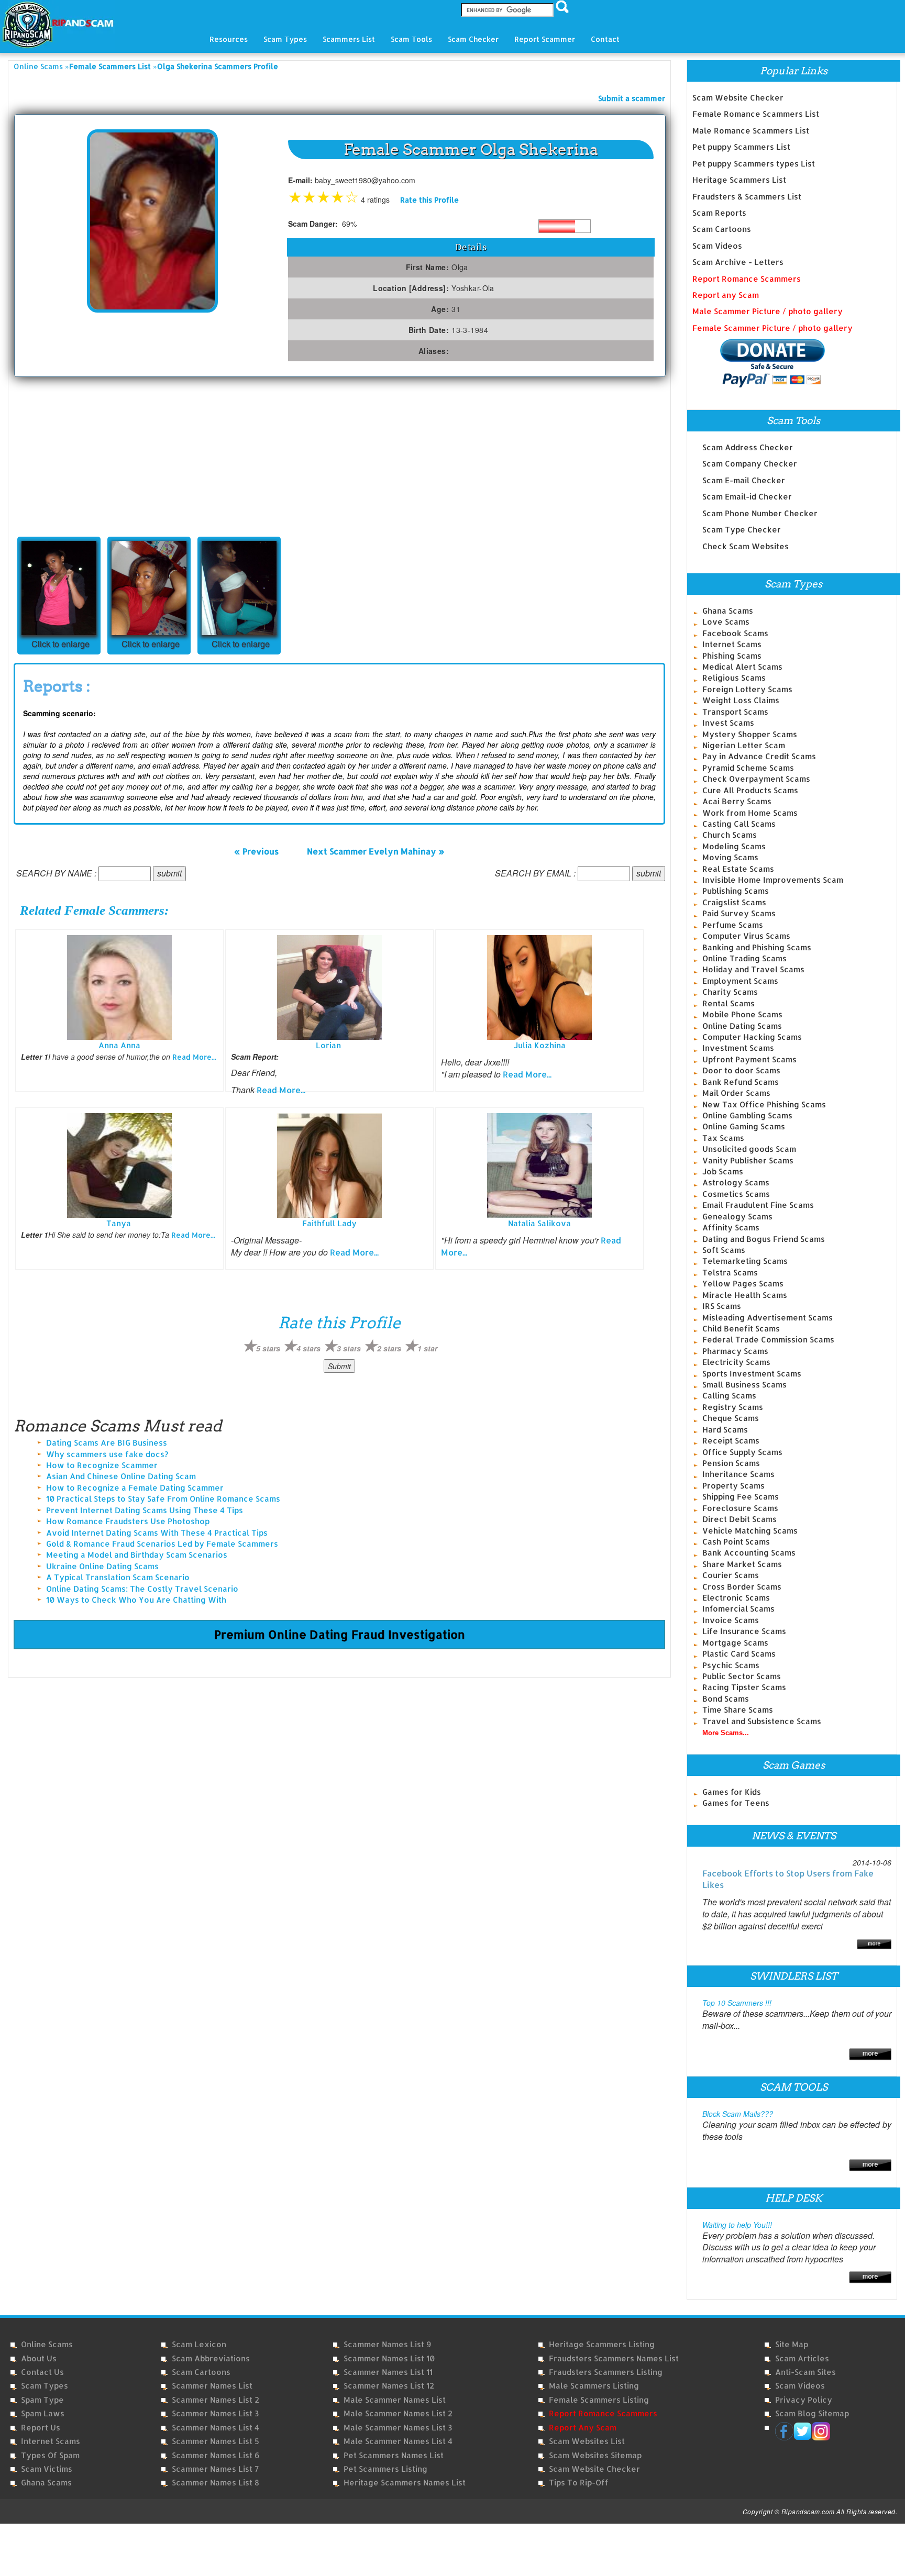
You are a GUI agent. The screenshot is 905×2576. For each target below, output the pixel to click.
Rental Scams (729, 1003)
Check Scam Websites (746, 546)
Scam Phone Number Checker (760, 513)
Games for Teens (736, 1803)
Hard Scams (725, 1430)
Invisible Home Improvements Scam (773, 880)
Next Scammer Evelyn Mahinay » (376, 851)
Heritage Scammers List (739, 180)
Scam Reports (719, 213)
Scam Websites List (587, 2441)
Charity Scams (730, 992)
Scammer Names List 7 (215, 2469)
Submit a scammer (632, 98)
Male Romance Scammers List (751, 131)
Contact (605, 39)
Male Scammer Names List (395, 2400)
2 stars (389, 1348)
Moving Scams (730, 857)
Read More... (194, 1057)
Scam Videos (717, 246)
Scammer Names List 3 (215, 2413)
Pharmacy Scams (735, 1351)
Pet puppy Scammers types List (754, 164)
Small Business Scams (744, 1385)
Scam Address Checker (748, 447)
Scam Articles (802, 2358)
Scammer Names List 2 (216, 2400)
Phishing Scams (732, 656)
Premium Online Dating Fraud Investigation (340, 1634)
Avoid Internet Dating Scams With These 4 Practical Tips (157, 1533)
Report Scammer (545, 39)
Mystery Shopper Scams (750, 734)
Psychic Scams (731, 1665)
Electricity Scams (736, 1362)
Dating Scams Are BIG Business (107, 1443)
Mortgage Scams (735, 1643)
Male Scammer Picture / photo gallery (768, 311)
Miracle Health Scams (745, 1295)
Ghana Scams (728, 611)
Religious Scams (734, 678)
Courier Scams (731, 1575)
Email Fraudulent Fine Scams (758, 1205)
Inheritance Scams (738, 1474)
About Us (39, 2358)
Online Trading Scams (744, 958)
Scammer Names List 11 (388, 2372)
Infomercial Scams (738, 1609)
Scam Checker (473, 39)
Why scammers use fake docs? (107, 1454)
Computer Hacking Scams (752, 1037)
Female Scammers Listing (599, 2400)
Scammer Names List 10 (389, 2358)
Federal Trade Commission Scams (768, 1340)
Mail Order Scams (736, 1093)
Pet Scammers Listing (385, 2469)
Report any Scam (726, 295)
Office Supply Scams (742, 1452)
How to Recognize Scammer (102, 1465)
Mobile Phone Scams (742, 1014)
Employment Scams (740, 981)
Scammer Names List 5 (216, 2441)
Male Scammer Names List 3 (398, 2428)
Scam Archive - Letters (738, 262)
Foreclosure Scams (740, 1508)
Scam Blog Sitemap (812, 2413)
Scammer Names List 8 (216, 2483)
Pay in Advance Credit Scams (759, 756)
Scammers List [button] (349, 39)
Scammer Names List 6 (216, 2455)
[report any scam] (759, 363)
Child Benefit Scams (741, 1329)
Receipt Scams (731, 1441)
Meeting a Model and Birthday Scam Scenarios (137, 1555)
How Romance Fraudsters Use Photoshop (128, 1521)
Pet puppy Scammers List (741, 147)
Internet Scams (732, 644)
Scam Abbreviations (211, 2358)
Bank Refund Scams (741, 1082)
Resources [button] (229, 39)
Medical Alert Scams (742, 667)
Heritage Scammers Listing (602, 2344)
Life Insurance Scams (744, 1631)
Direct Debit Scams (740, 1519)
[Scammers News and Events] (874, 1943)
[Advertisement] (92, 456)
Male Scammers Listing (594, 2386)
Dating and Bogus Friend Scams (764, 1239)
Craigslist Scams (734, 902)
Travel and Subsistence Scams (762, 1721)
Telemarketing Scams (745, 1261)
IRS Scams (722, 1306)
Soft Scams (724, 1250)
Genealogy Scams (737, 1217)
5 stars (268, 1348)
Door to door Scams (741, 1070)
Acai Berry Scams (737, 801)
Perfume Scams (733, 925)
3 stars (349, 1348)
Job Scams (723, 1172)
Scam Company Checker (750, 464)
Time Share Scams (738, 1710)
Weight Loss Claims (741, 700)
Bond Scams (726, 1699)
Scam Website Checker (738, 98)
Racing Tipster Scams (744, 1687)
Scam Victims (47, 2469)
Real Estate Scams (738, 869)
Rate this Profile (429, 200)
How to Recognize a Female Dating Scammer (135, 1488)
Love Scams (726, 622)
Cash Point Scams (736, 1542)
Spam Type (42, 2400)
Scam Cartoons (722, 229)
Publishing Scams (736, 891)
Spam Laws (43, 2413)
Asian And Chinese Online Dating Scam (121, 1476)
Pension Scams (731, 1463)
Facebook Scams (735, 633)
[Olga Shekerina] (152, 220)
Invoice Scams (731, 1620)
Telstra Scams (730, 1273)
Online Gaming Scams (744, 1126)
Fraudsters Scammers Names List (614, 2358)
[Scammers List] (870, 2053)
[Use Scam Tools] (870, 2164)
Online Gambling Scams (747, 1115)
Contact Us (42, 2372)
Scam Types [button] (285, 39)
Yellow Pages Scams (743, 1284)
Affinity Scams (731, 1228)
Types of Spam (50, 2455)
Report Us (41, 2428)
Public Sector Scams (742, 1676)
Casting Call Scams (739, 824)
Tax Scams (723, 1138)
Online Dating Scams (742, 1026)
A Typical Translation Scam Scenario (118, 1577)
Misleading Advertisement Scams (768, 1318)
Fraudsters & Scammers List (747, 197)
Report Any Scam (583, 2428)
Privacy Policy (804, 2400)
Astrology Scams (736, 1182)
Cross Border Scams (742, 1587)
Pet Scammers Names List (394, 2455)
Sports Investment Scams (752, 1374)
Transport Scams (735, 712)
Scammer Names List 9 (387, 2344)
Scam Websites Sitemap (595, 2455)
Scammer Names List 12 (389, 2386)
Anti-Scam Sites (805, 2372)
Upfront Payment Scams (749, 1059)
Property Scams (733, 1486)
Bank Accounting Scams (749, 1553)
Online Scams (38, 66)
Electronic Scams (736, 1598)
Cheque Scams (731, 1418)
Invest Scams (728, 723)
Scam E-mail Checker (744, 480)
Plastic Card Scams (739, 1654)
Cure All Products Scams (750, 790)
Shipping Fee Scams (741, 1497)
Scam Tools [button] (411, 39)
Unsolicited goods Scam (749, 1149)
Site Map (792, 2344)
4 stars (308, 1348)
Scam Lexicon (199, 2344)
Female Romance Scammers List (756, 114)
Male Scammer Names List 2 (398, 2413)
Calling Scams (729, 1396)
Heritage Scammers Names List (405, 2483)
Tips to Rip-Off (579, 2483)
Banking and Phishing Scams (757, 947)
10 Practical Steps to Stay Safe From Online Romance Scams (163, 1499)
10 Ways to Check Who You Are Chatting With (136, 1600)
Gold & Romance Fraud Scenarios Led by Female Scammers (162, 1544)
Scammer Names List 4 (216, 2428)
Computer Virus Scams (746, 936)
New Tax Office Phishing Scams (764, 1104)
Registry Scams (733, 1407)
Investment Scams (738, 1048)
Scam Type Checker (742, 530)
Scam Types (45, 2386)
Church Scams (730, 835)
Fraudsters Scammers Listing (606, 2372)
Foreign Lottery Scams (747, 689)
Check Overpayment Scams (756, 779)
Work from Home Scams (750, 813)
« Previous (256, 851)
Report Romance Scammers (747, 279)
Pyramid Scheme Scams (748, 768)
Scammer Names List (212, 2386)
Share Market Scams (742, 1564)
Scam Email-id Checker (747, 497)
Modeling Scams (734, 846)
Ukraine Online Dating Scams (102, 1566)
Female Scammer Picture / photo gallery (772, 328)
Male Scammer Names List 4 (398, 2441)
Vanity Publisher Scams (748, 1161)
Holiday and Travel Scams (753, 969)
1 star (427, 1348)
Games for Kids (732, 1792)
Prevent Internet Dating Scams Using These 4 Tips (145, 1510)
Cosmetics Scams (736, 1194)
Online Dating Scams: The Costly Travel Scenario (142, 1589)
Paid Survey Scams (739, 913)
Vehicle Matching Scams (750, 1531)
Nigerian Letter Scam (744, 745)
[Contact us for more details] (870, 2276)
